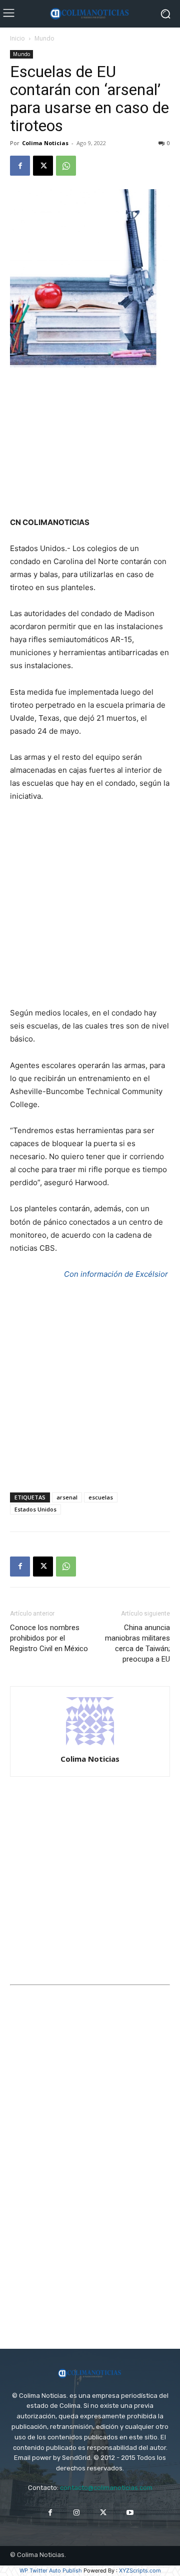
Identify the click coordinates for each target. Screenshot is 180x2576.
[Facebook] (20, 166)
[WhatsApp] (66, 166)
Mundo (44, 38)
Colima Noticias (45, 143)
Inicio (17, 38)
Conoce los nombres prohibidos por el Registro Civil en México (49, 1638)
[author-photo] (90, 1745)
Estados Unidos (35, 1509)
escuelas (101, 1497)
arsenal (67, 1497)
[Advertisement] (90, 443)
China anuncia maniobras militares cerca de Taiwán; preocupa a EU (137, 1643)
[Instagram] (77, 2513)
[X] (43, 166)
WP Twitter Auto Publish (51, 2570)
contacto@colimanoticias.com (106, 2488)
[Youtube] (130, 2513)
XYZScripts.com (140, 2570)
